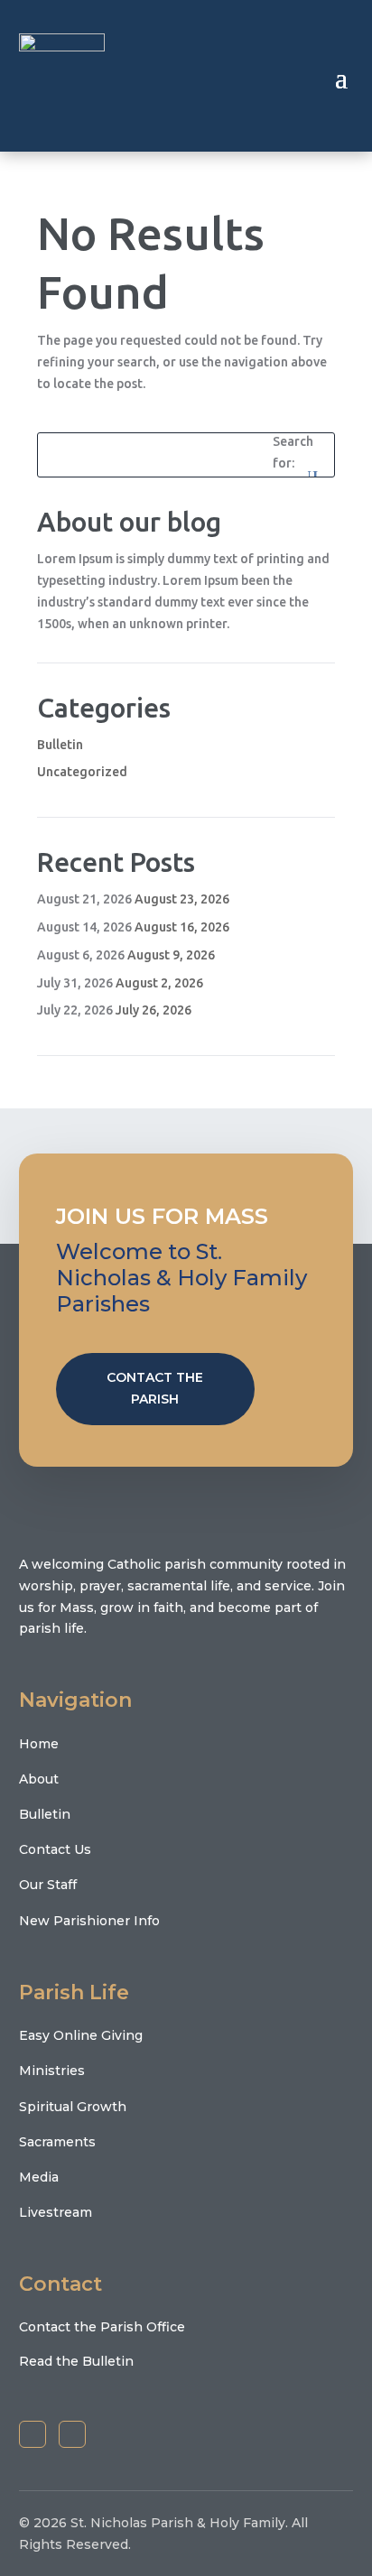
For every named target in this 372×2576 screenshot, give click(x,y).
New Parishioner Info (89, 1921)
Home (39, 1744)
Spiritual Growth (73, 2107)
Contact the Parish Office (102, 2327)
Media (39, 2177)
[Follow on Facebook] (33, 2434)
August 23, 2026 (182, 899)
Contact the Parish (155, 1388)
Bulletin (60, 745)
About (39, 1779)
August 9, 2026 (171, 955)
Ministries (52, 2071)
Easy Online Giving (81, 2035)
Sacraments (57, 2142)
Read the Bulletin (76, 2361)
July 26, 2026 (153, 1010)
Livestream (56, 2212)
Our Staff (48, 1885)
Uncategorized (82, 772)
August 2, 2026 (159, 983)
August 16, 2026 (182, 927)
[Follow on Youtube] (72, 2434)
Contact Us (55, 1849)
